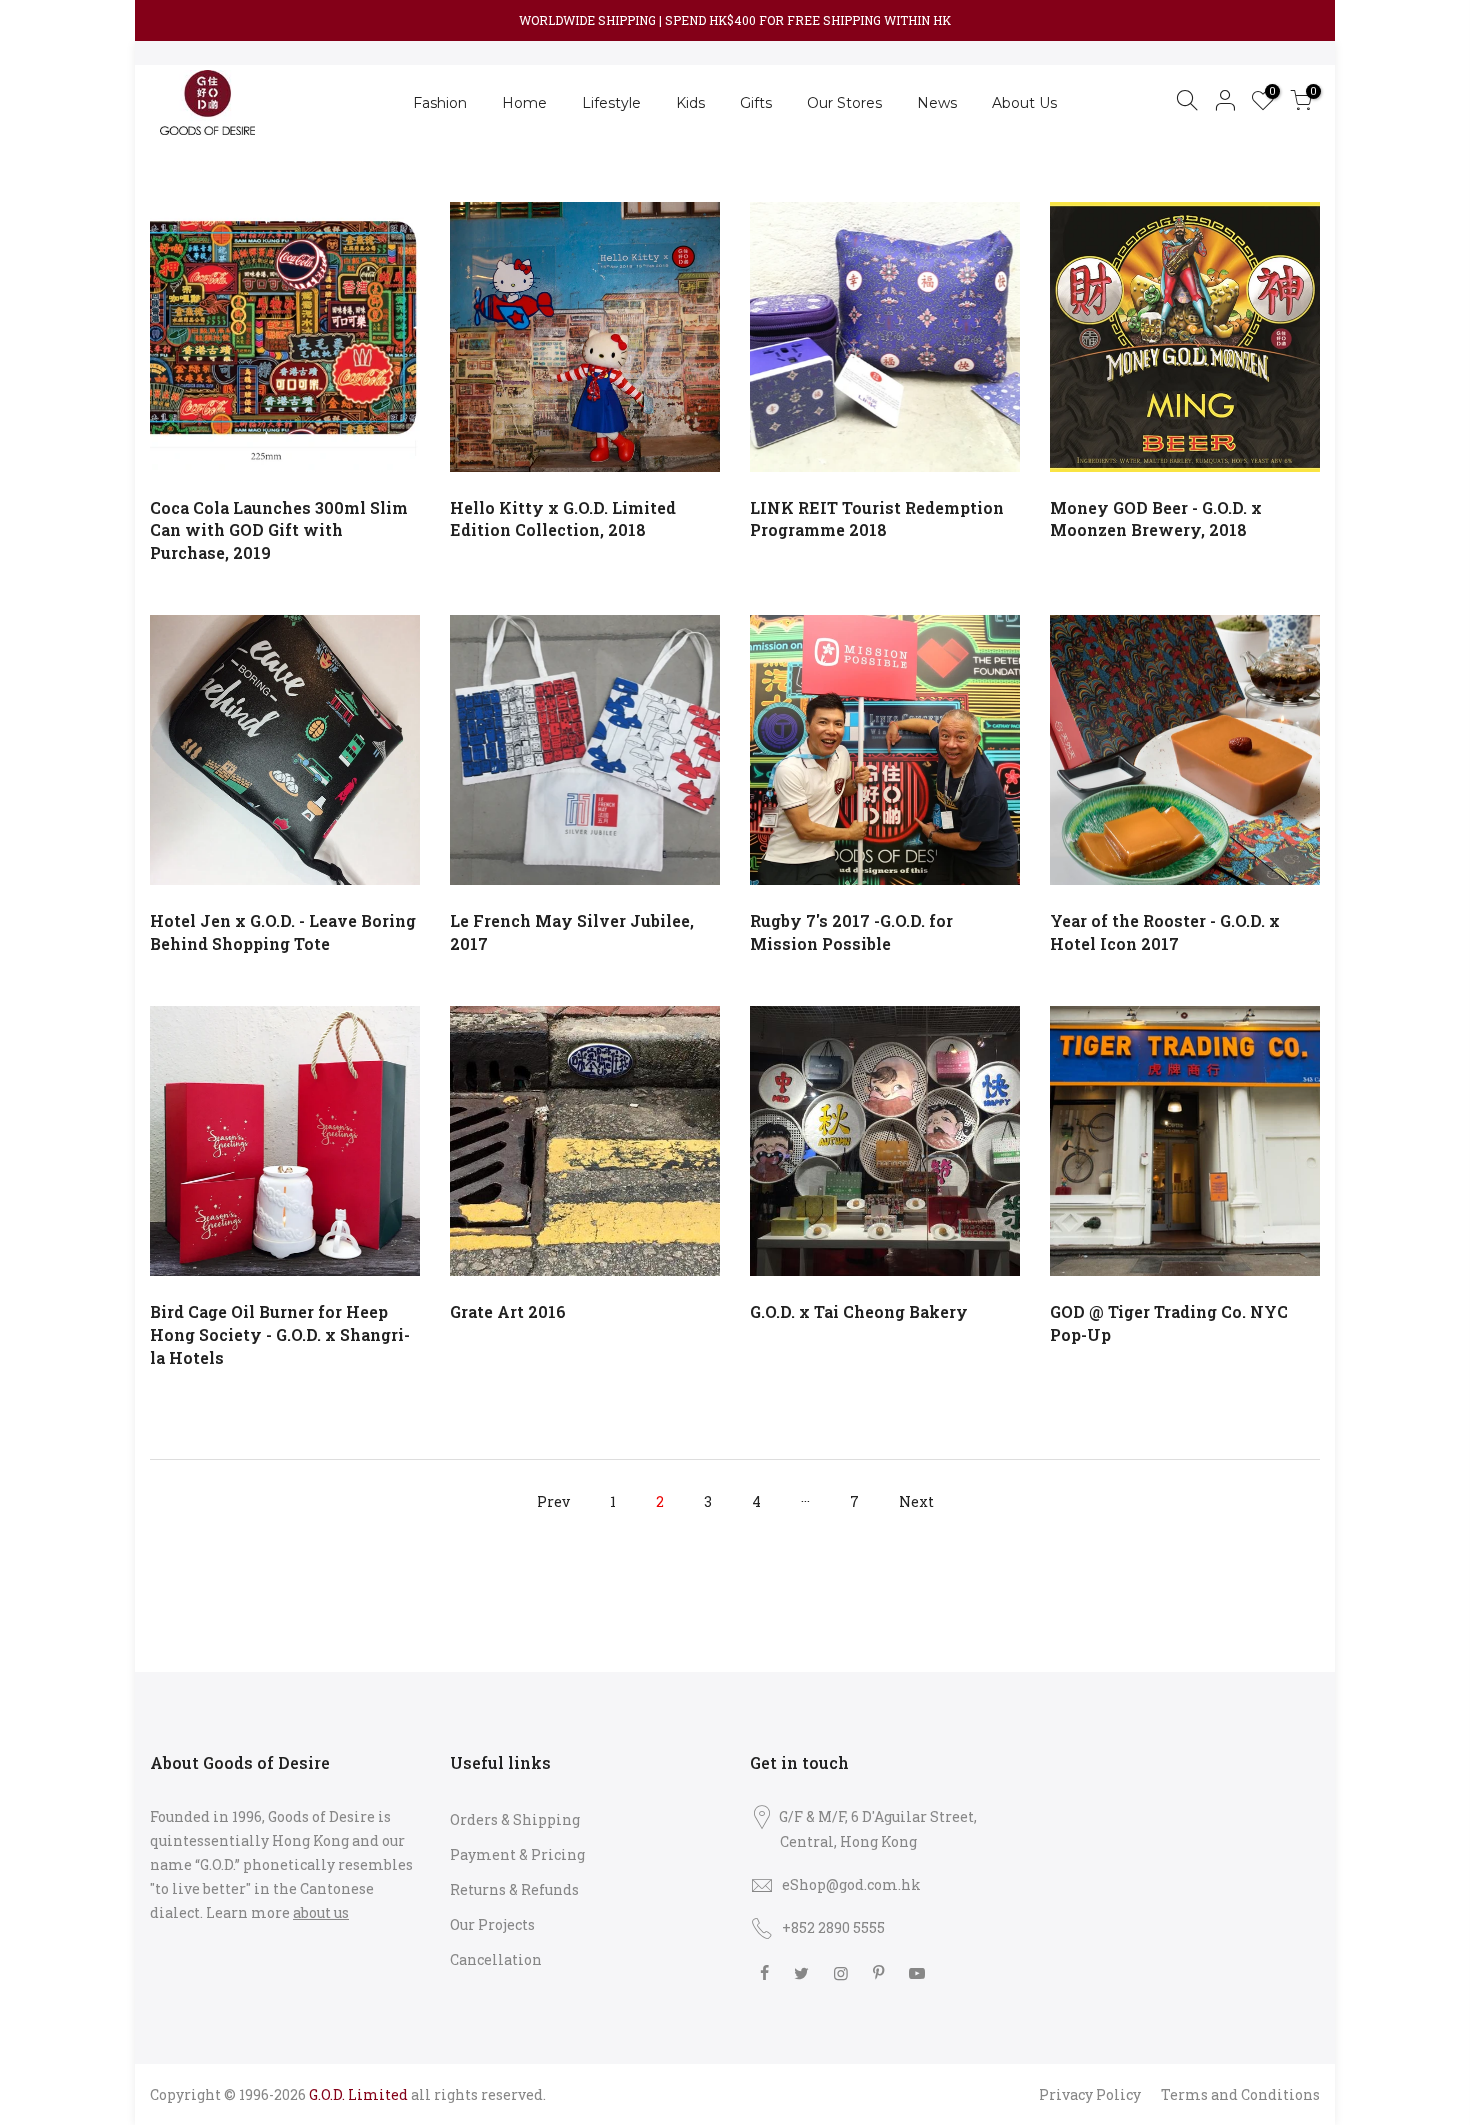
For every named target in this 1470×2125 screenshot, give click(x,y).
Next (916, 1501)
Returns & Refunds (514, 1889)
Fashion (440, 103)
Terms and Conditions (1240, 2094)
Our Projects (492, 1924)
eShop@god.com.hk (851, 1884)
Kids (690, 103)
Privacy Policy (1090, 2094)
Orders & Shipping (515, 1819)
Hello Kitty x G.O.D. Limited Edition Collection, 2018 (563, 519)
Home (524, 103)
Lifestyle (611, 103)
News (937, 103)
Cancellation (496, 1959)
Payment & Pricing (517, 1854)
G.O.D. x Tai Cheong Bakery (859, 1311)
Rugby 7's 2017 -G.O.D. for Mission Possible (851, 932)
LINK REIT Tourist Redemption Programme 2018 (877, 519)
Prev (553, 1501)
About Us (1024, 103)
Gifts (756, 103)
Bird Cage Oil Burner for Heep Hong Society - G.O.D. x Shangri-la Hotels (280, 1334)
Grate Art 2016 (508, 1311)
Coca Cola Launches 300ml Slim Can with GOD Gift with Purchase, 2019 (279, 530)
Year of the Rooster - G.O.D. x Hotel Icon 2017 (1165, 932)
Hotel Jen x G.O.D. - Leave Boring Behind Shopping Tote (283, 932)
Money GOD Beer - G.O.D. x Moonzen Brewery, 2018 (1156, 519)
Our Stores (844, 103)
